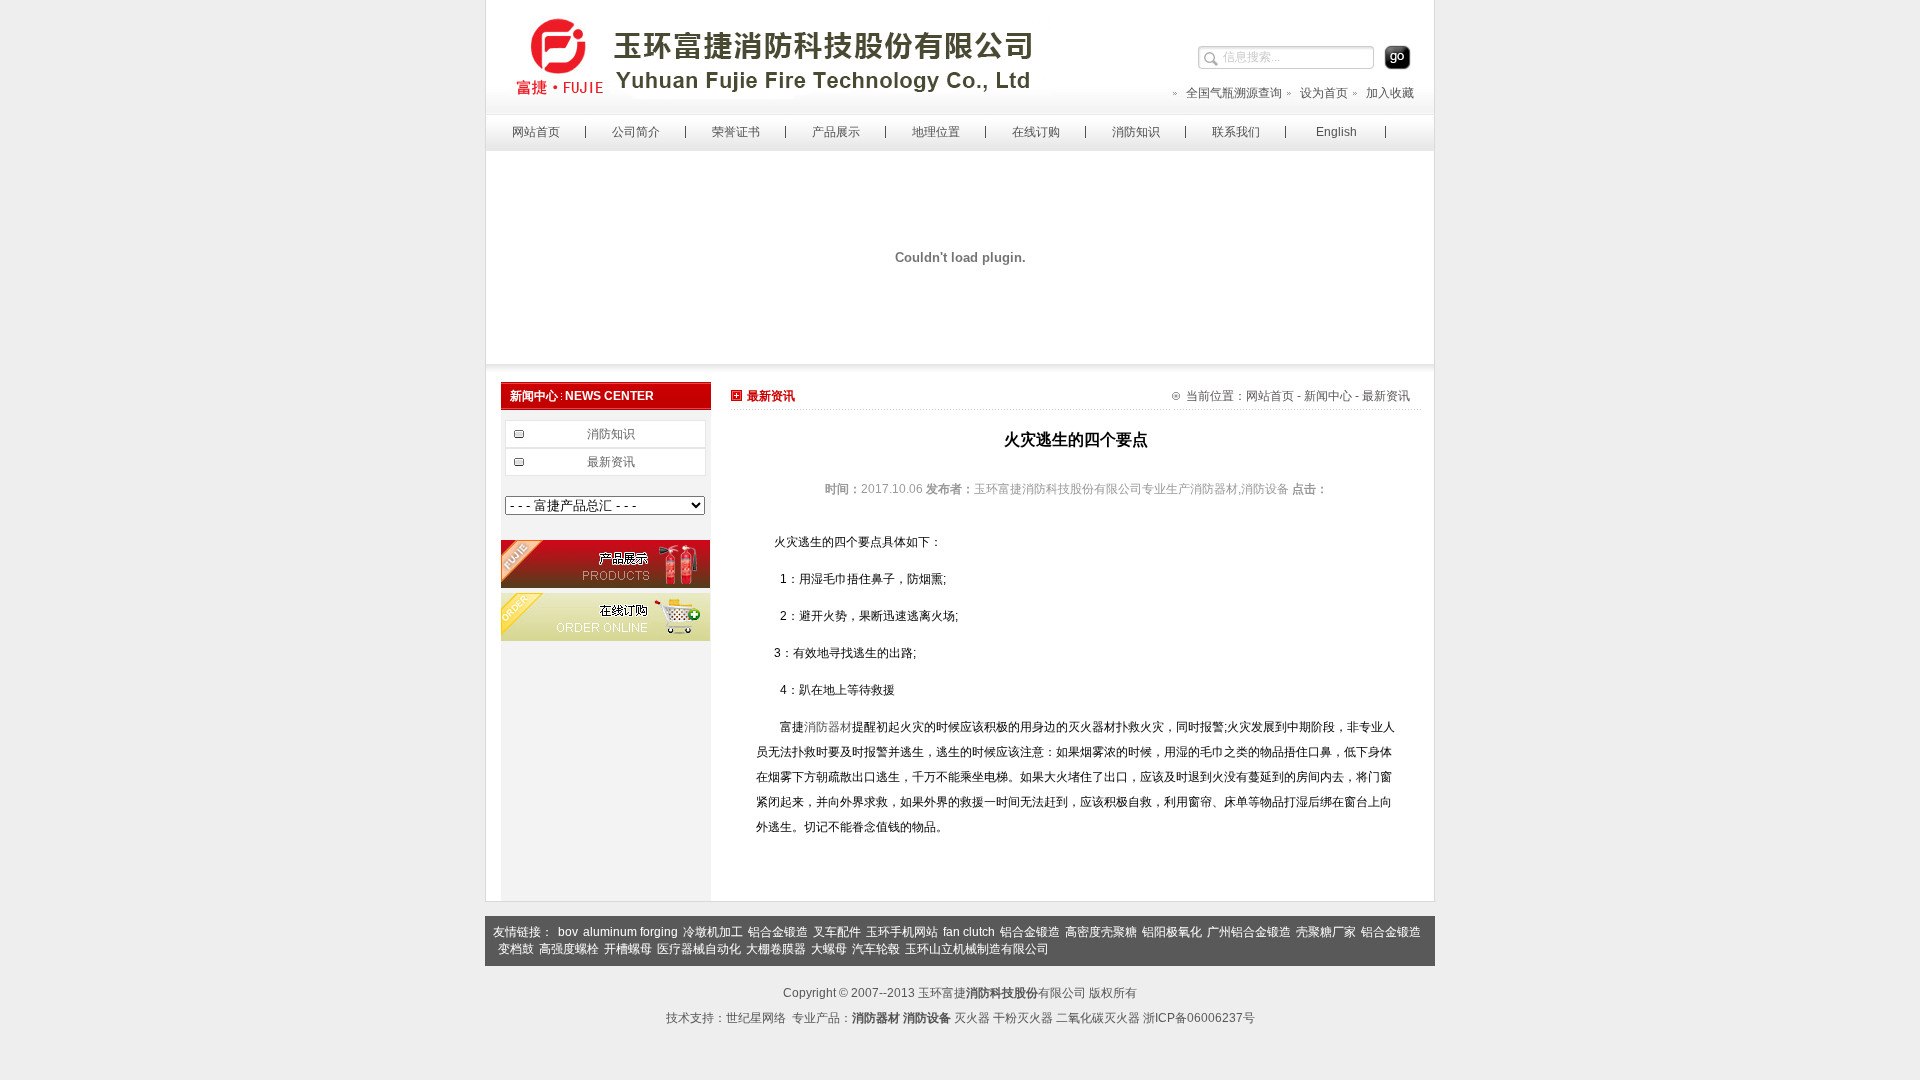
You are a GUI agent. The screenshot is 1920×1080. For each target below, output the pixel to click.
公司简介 (636, 132)
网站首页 (536, 132)
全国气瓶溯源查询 (1234, 93)
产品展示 (836, 132)
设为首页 (1324, 93)
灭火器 (972, 1018)
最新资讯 (611, 462)
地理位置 (936, 132)
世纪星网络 (756, 1018)
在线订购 (1036, 132)
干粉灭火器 (1023, 1018)
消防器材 (828, 727)
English (1336, 132)
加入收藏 (1390, 93)
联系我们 (1236, 132)
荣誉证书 (736, 132)
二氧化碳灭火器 (1098, 1018)
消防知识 (1136, 132)
